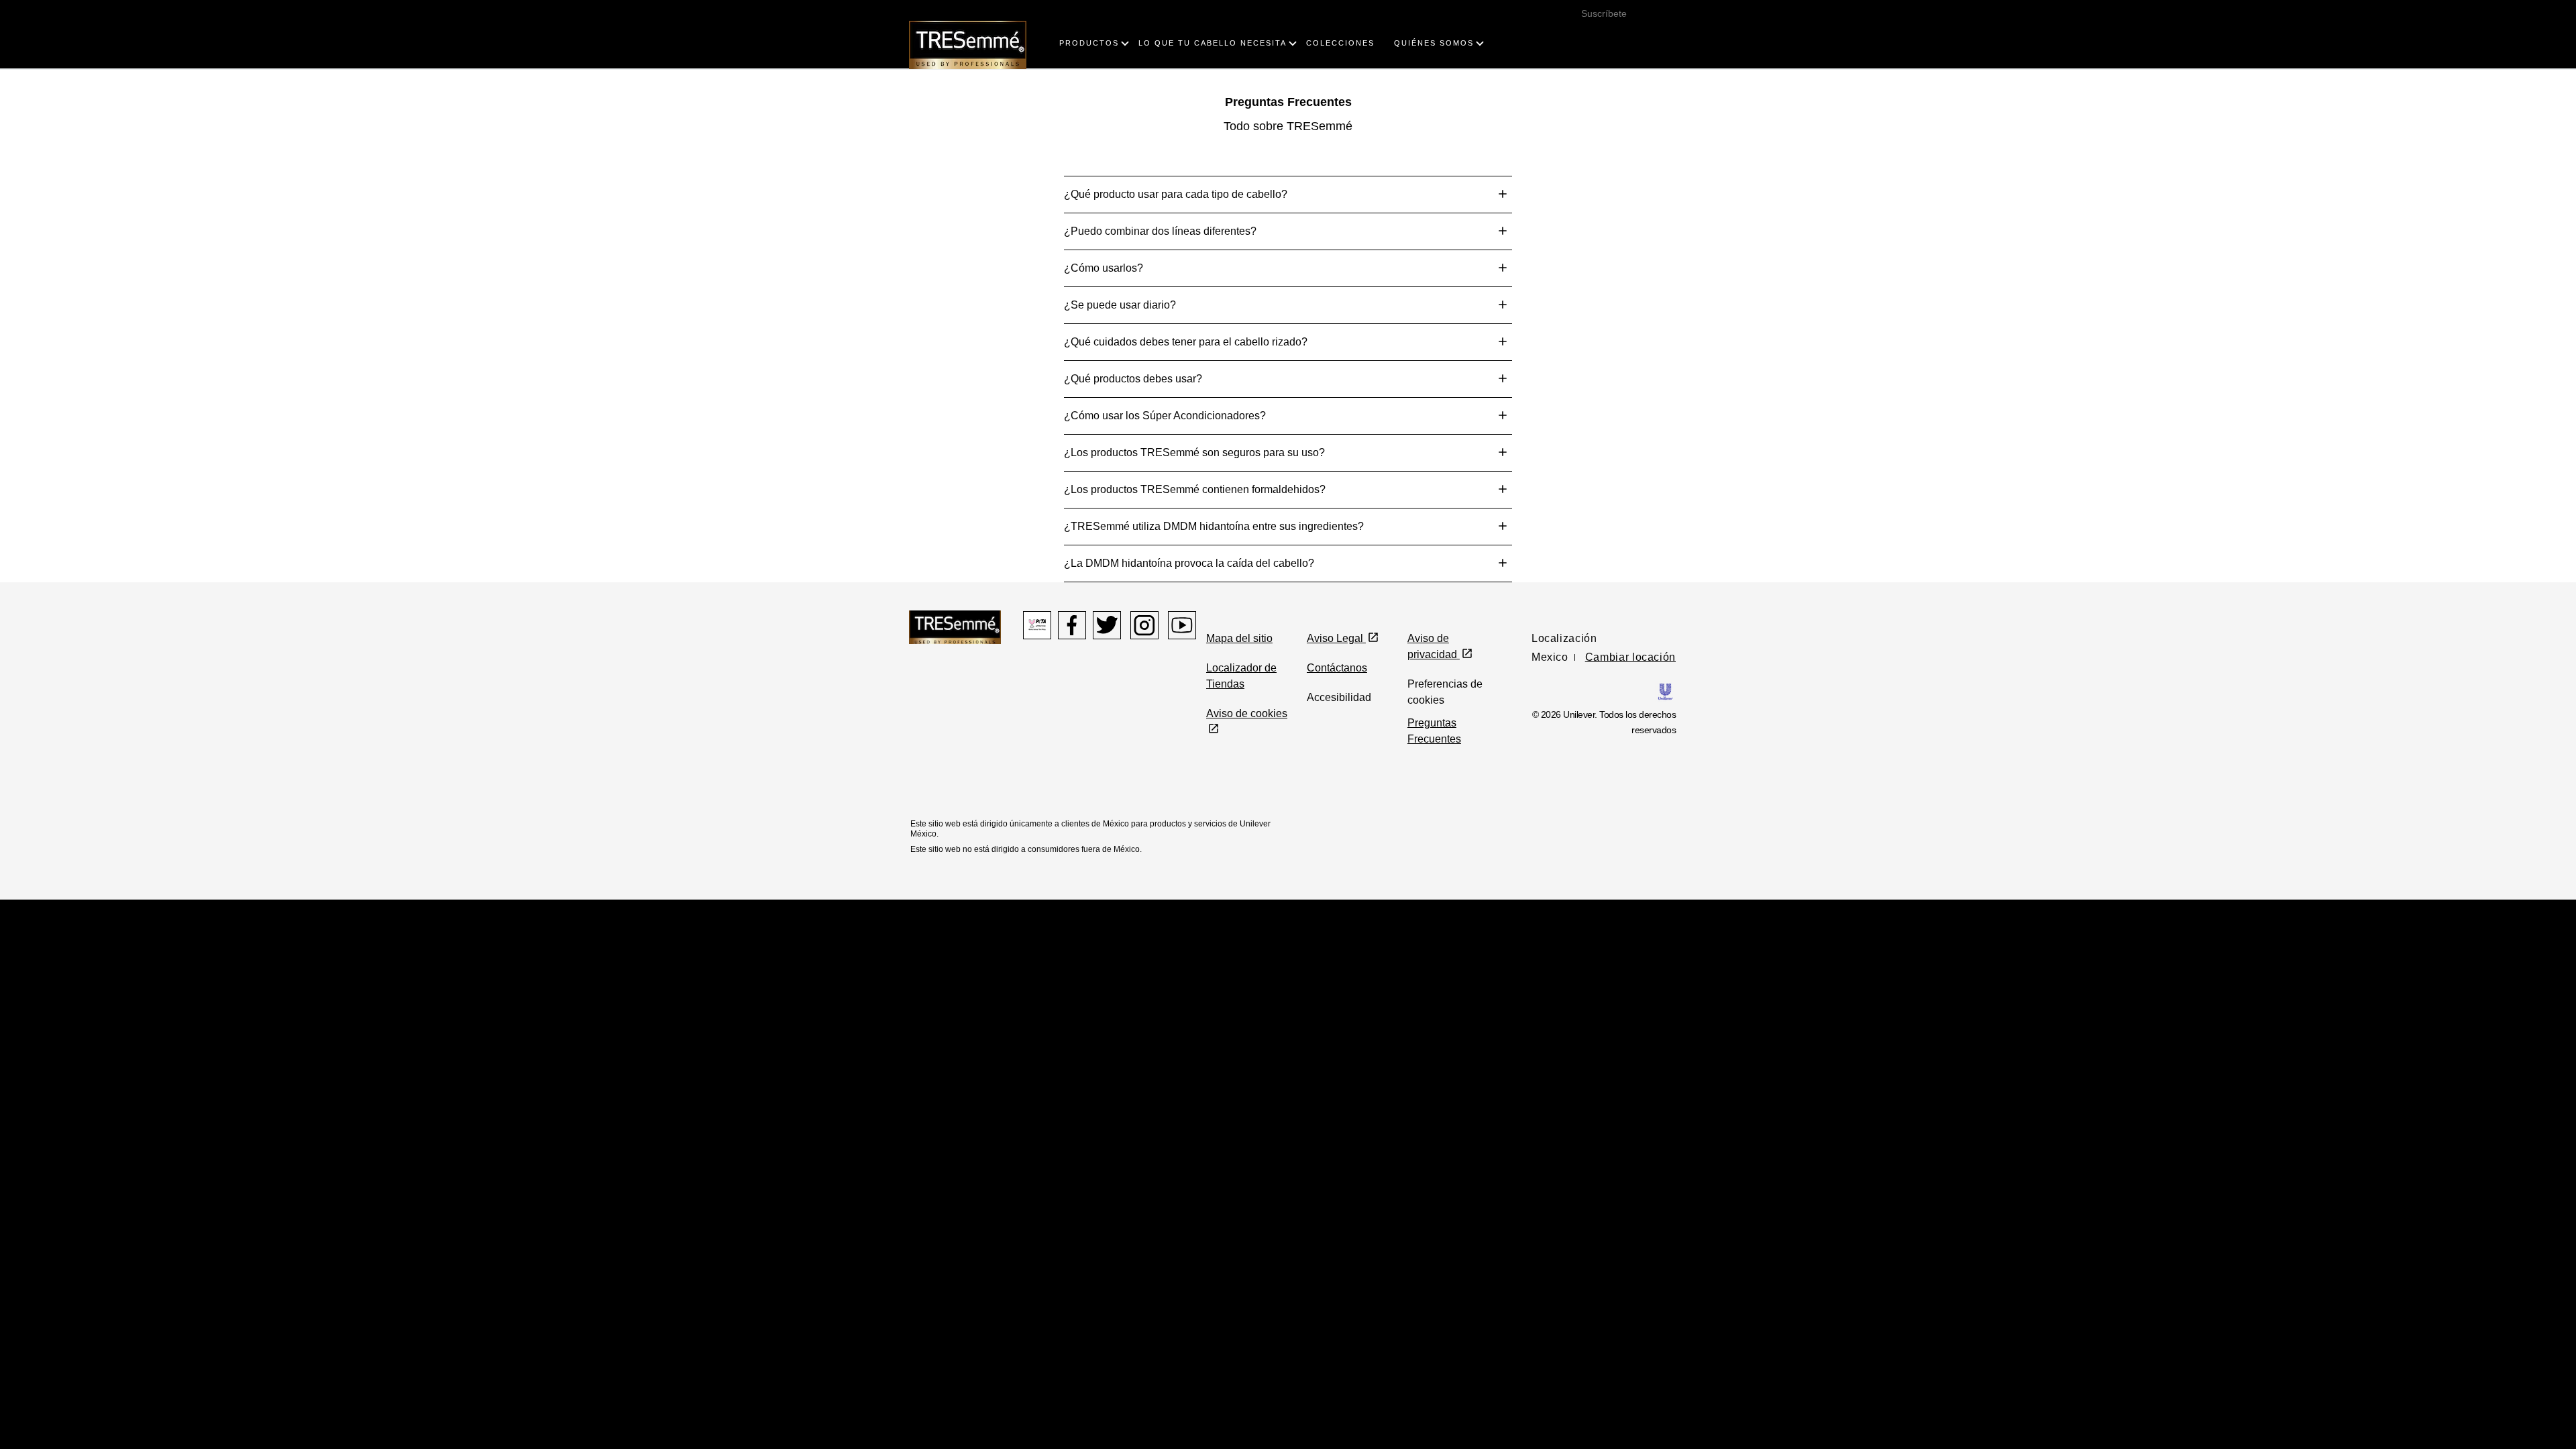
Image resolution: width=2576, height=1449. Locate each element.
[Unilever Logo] (1665, 691)
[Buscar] (1658, 30)
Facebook (1072, 625)
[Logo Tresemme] (968, 44)
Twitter (1107, 625)
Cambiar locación (1630, 657)
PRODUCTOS (1089, 43)
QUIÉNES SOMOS (1434, 43)
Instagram (1144, 625)
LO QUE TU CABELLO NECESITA (1213, 43)
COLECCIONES (1340, 43)
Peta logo (1037, 625)
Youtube (1182, 625)
